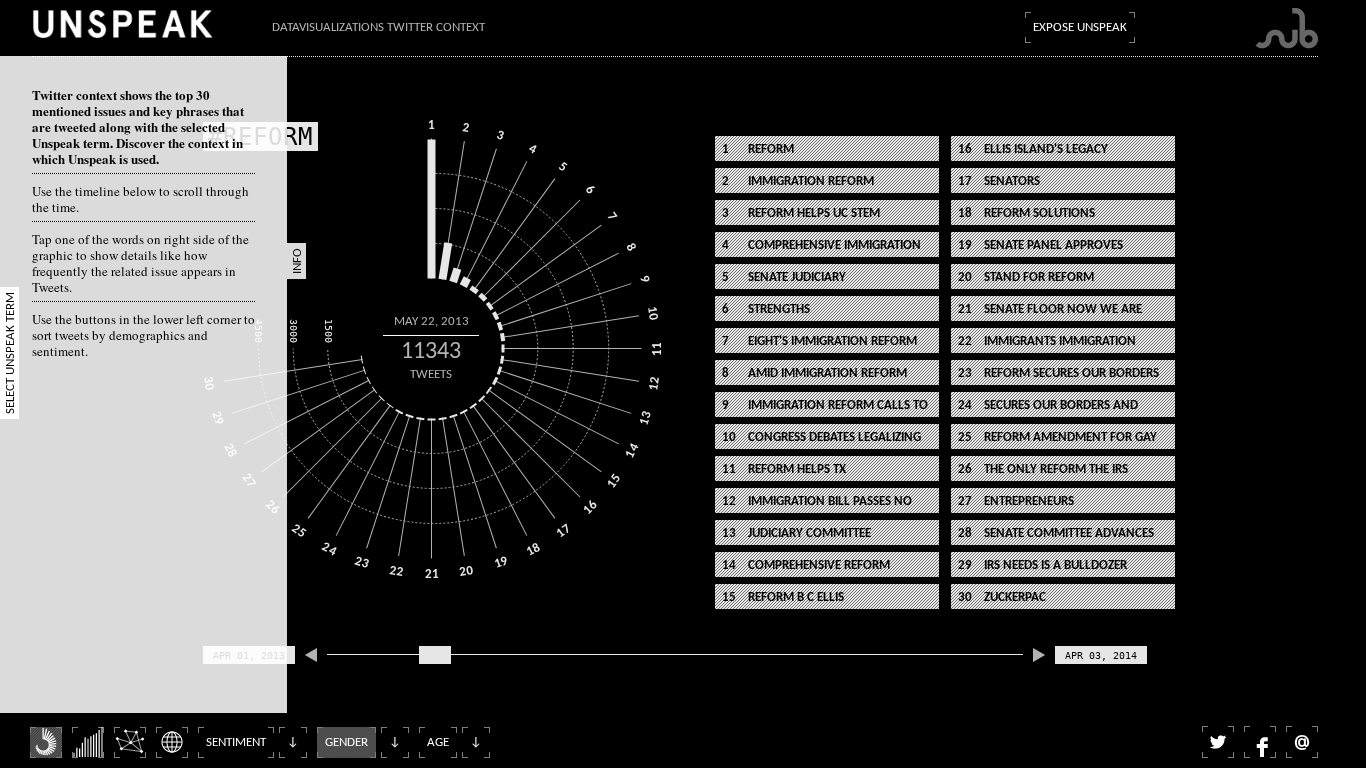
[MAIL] (1302, 742)
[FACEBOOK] (1260, 742)
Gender (346, 742)
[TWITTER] (1218, 742)
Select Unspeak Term (10, 353)
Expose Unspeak (1080, 27)
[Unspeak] (122, 23)
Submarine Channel (1286, 28)
